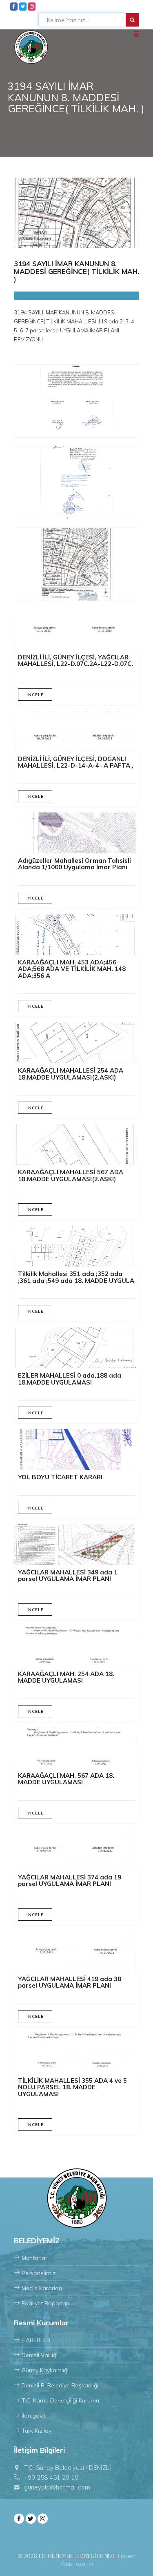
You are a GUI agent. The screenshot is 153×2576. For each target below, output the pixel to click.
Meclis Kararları (42, 2288)
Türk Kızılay (37, 2431)
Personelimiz (39, 2273)
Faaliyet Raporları (45, 2303)
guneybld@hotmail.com (57, 2487)
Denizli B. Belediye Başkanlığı (60, 2385)
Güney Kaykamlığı (45, 2370)
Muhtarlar (34, 2258)
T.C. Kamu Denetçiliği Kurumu (60, 2400)
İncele (35, 695)
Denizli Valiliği (40, 2355)
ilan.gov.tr (34, 2416)
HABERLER (36, 2340)
